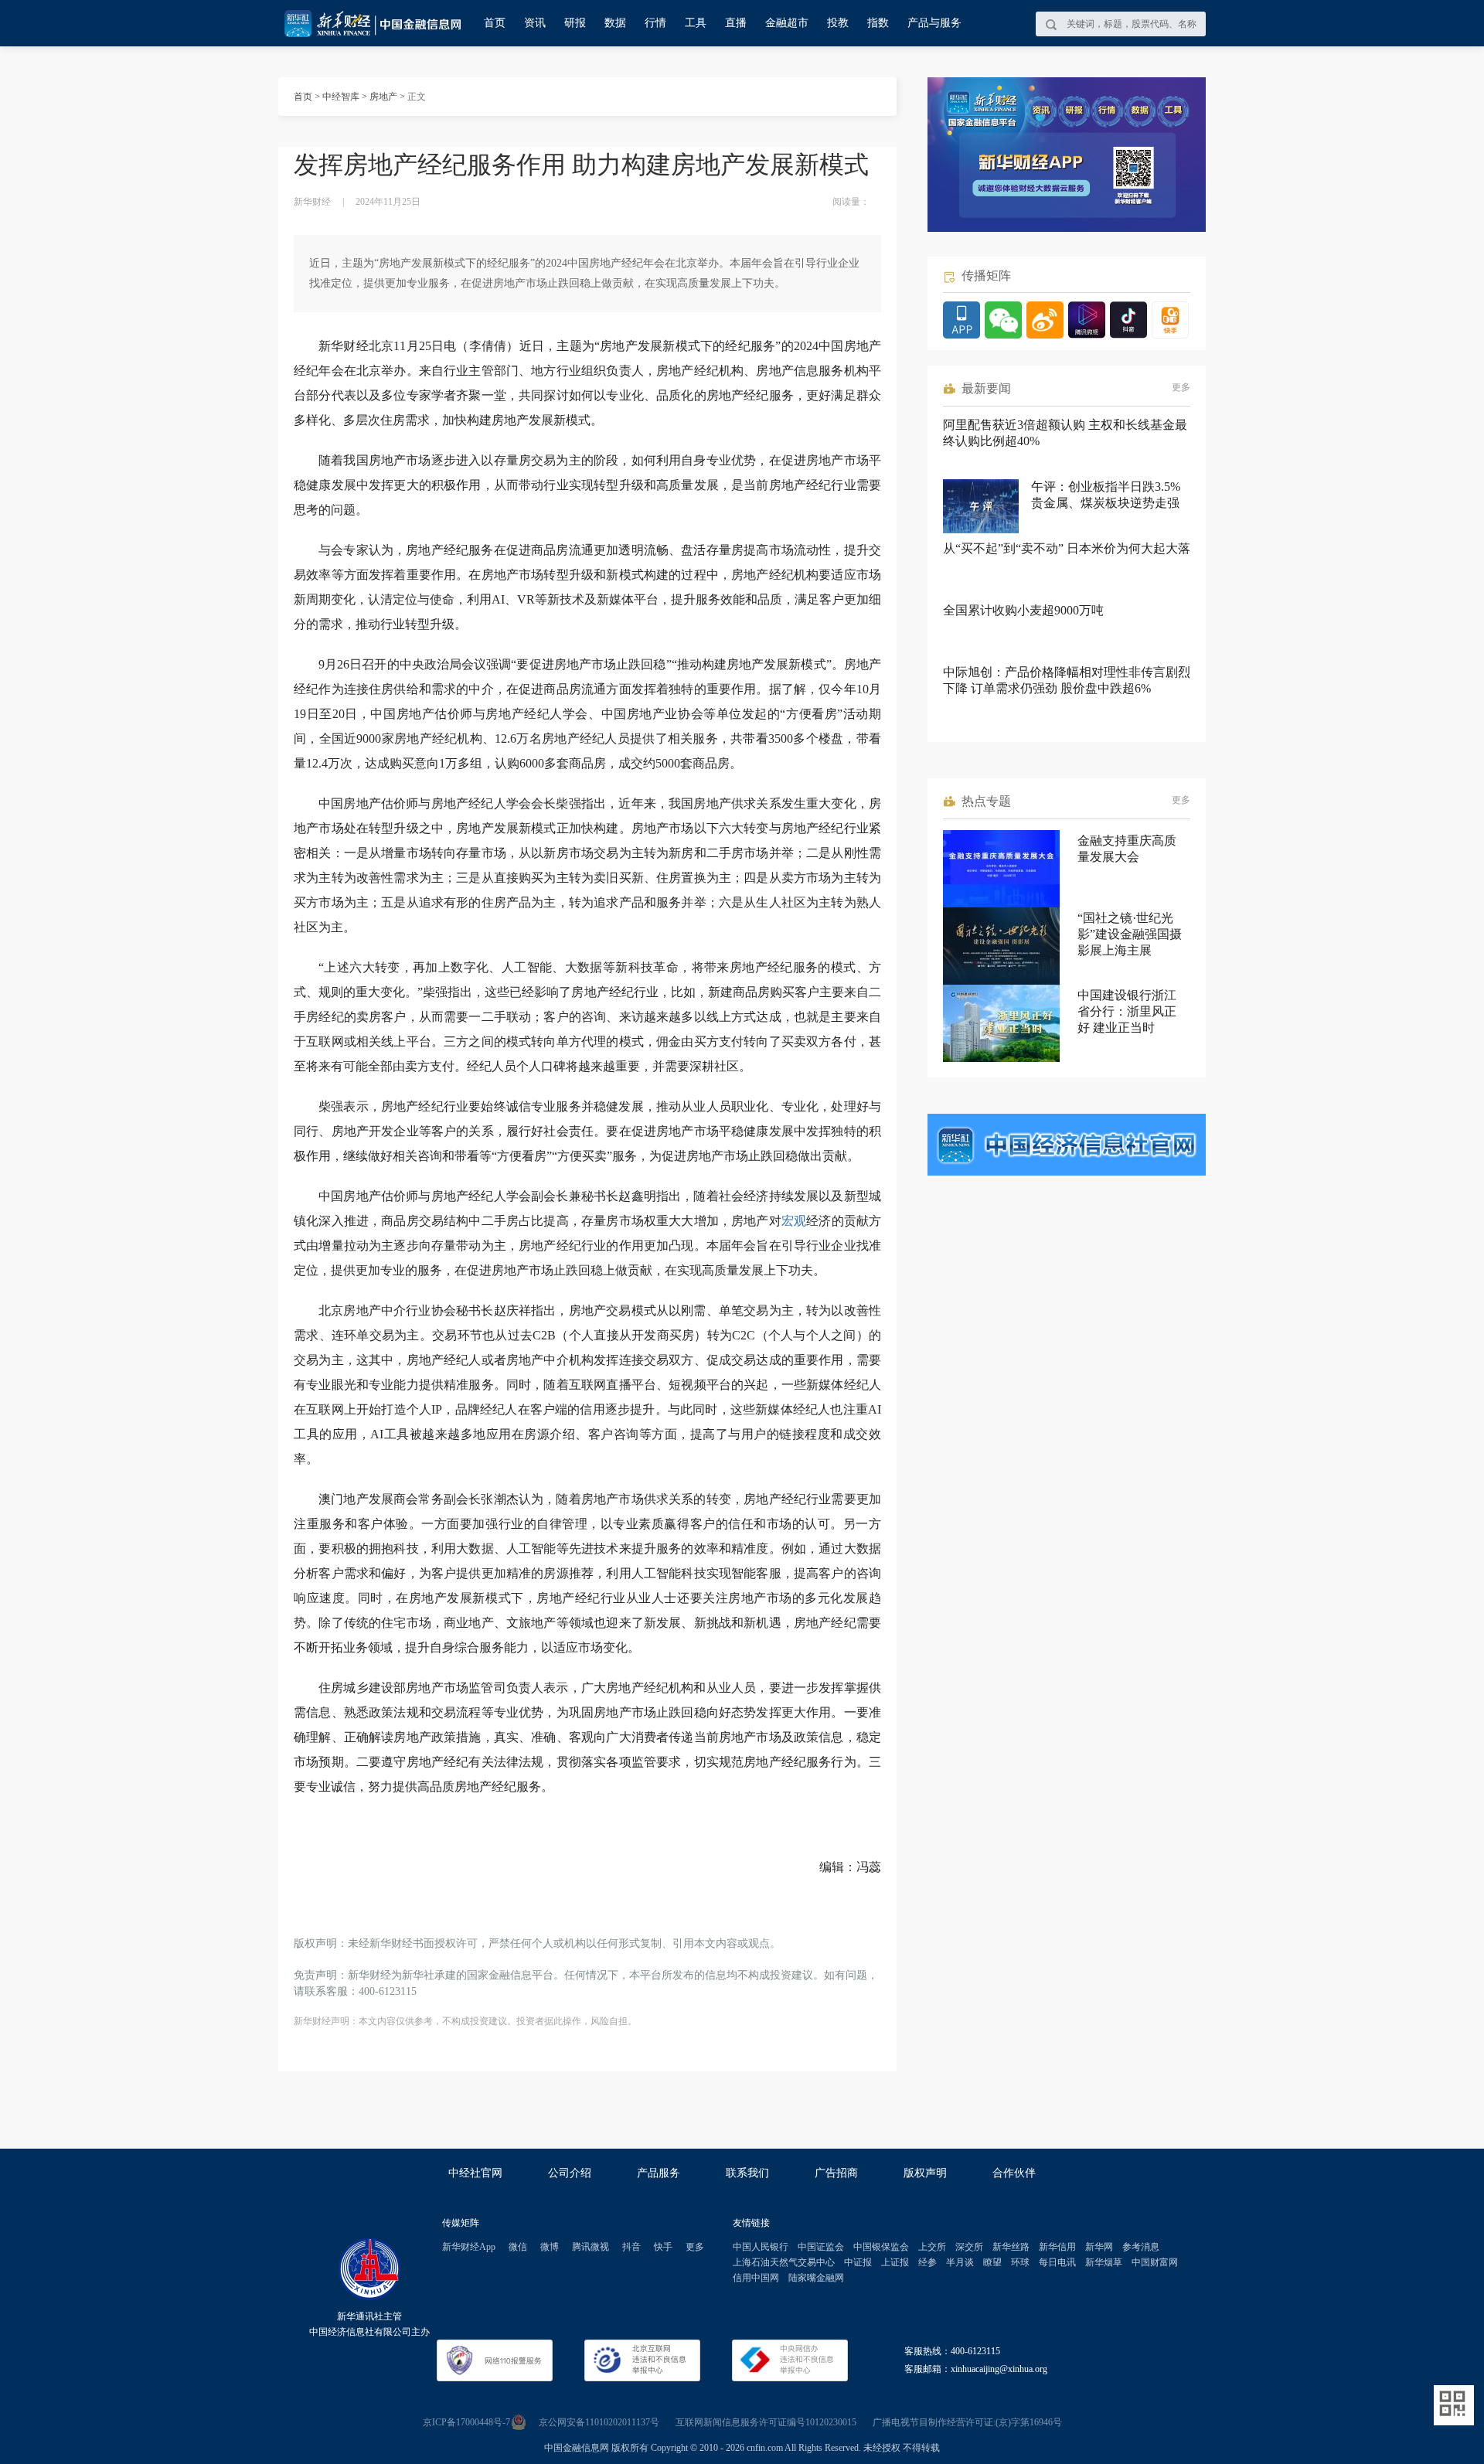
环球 (1020, 2262)
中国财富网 (1155, 2262)
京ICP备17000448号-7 (466, 2422)
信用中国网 (756, 2278)
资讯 (535, 23)
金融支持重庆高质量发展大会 (1127, 849)
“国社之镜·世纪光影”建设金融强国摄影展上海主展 (1130, 934)
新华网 (1099, 2247)
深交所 (969, 2247)
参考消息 (1141, 2247)
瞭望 (992, 2262)
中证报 (858, 2262)
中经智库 (341, 97)
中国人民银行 (761, 2247)
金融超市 (787, 23)
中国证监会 (821, 2247)
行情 (655, 23)
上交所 (932, 2247)
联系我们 (747, 2173)
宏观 (794, 1221)
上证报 (895, 2262)
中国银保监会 (881, 2247)
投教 (838, 23)
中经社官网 (475, 2173)
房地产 (383, 97)
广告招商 (836, 2173)
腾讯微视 (591, 2247)
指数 (878, 23)
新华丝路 (1011, 2247)
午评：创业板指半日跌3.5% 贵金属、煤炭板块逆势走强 (1106, 495)
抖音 (631, 2247)
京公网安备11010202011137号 (599, 2422)
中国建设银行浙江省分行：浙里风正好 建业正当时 (1127, 1011)
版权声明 (925, 2173)
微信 (518, 2247)
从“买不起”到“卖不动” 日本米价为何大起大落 (1067, 548)
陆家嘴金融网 (816, 2278)
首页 (495, 23)
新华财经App (469, 2247)
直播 (736, 23)
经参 (927, 2262)
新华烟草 (1104, 2262)
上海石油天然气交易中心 (784, 2262)
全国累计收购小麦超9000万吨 (1023, 610)
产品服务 (659, 2173)
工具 (696, 23)
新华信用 (1057, 2247)
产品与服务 (934, 23)
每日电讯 (1057, 2262)
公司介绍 (570, 2173)
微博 (550, 2247)
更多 (1181, 387)
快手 (663, 2247)
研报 (575, 23)
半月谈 (960, 2262)
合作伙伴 (1014, 2173)
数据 (615, 23)
